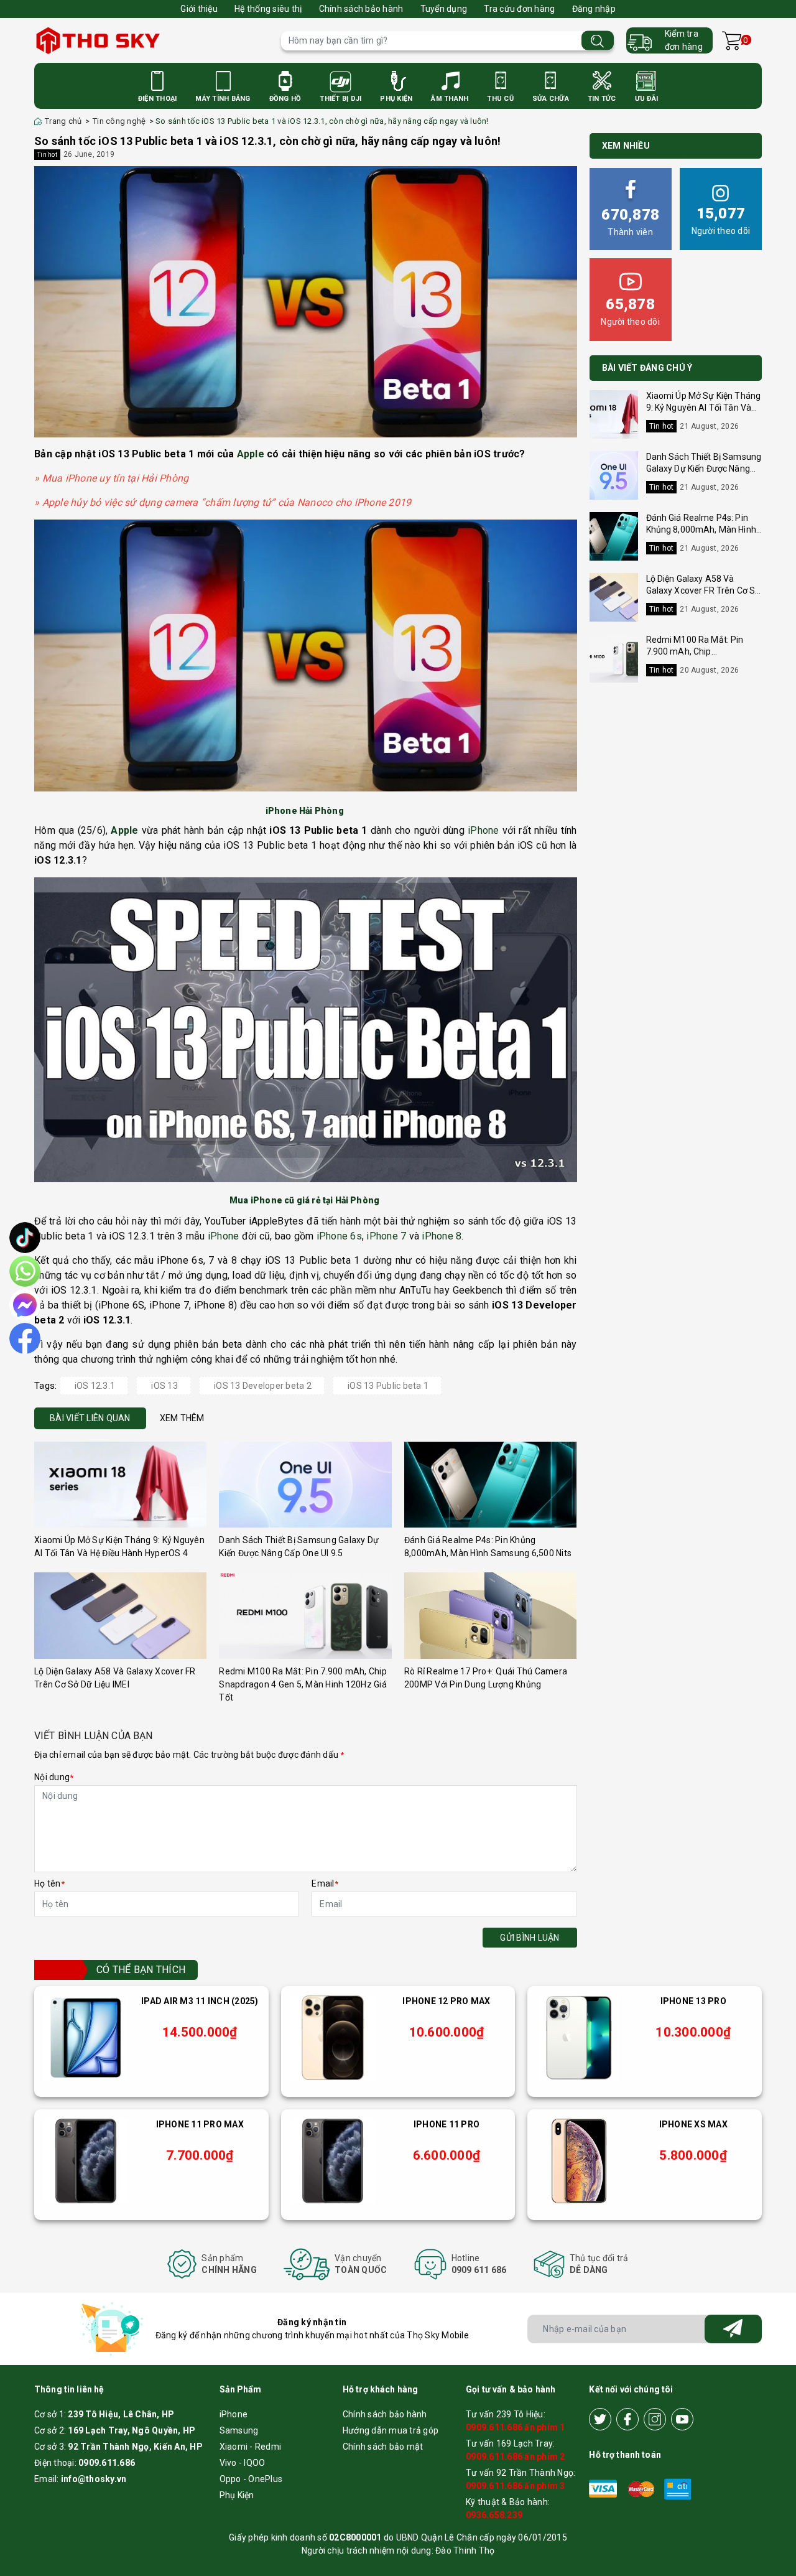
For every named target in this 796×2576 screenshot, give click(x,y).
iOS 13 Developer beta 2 (263, 1386)
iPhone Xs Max (693, 2124)
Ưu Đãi (647, 99)
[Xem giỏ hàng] (732, 41)
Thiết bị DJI (340, 99)
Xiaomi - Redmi (251, 2447)
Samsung (239, 2430)
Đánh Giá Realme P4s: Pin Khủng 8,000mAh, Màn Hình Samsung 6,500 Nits (701, 530)
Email (325, 1883)
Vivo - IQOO (243, 2463)
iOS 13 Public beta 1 (388, 1386)
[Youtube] (682, 2419)
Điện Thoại (158, 99)
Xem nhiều (626, 146)
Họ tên (49, 1883)
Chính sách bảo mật (383, 2447)
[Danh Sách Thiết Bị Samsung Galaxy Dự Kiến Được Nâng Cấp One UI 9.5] (305, 1485)
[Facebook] (627, 2419)
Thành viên (630, 222)
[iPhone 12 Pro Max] (333, 2038)
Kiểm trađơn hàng (684, 40)
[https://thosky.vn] (151, 40)
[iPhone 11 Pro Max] (86, 2161)
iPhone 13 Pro (693, 2001)
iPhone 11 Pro (447, 2124)
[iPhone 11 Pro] (333, 2161)
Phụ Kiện (396, 99)
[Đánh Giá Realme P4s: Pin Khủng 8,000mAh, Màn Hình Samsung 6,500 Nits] (490, 1485)
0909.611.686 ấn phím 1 (516, 2427)
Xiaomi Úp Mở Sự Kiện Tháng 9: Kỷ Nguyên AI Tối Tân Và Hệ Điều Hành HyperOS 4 (704, 408)
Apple (251, 454)
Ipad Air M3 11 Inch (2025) (200, 2001)
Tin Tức (602, 99)
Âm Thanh (450, 99)
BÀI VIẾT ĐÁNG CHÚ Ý (647, 368)
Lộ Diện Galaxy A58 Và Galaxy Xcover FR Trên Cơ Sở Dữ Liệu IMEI (703, 591)
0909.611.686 (107, 2463)
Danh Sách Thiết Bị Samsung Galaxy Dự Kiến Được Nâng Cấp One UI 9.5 (704, 469)
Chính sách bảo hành (361, 9)
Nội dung (54, 1777)
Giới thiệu (199, 9)
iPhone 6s (339, 1236)
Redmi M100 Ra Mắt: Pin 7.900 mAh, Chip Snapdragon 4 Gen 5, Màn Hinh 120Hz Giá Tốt (303, 1684)
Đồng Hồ (285, 99)
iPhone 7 (386, 1236)
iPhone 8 (442, 1236)
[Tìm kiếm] (598, 41)
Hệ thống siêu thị (268, 9)
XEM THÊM (182, 1418)
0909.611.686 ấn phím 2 (516, 2457)
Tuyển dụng (444, 9)
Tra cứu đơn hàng (519, 9)
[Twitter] (600, 2419)
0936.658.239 (494, 2515)
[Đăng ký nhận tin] (733, 2329)
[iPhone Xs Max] (579, 2161)
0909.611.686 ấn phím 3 (516, 2486)
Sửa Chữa (551, 99)
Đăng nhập (594, 9)
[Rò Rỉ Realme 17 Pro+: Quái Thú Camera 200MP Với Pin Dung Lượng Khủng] (490, 1616)
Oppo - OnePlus (251, 2479)
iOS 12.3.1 (95, 1386)
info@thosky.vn (94, 2479)
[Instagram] (655, 2419)
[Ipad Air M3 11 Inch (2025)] (86, 2038)
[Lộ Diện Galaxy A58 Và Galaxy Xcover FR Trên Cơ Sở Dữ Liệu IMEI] (120, 1616)
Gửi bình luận (530, 1938)
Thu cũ (500, 99)
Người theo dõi (721, 220)
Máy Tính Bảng (223, 99)
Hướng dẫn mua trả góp (391, 2430)
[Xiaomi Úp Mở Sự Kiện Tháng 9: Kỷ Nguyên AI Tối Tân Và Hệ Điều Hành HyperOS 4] (120, 1485)
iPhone (484, 830)
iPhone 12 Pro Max (446, 2001)
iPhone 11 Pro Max (200, 2124)
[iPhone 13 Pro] (579, 2038)
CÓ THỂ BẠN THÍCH (141, 1970)
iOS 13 (164, 1386)
